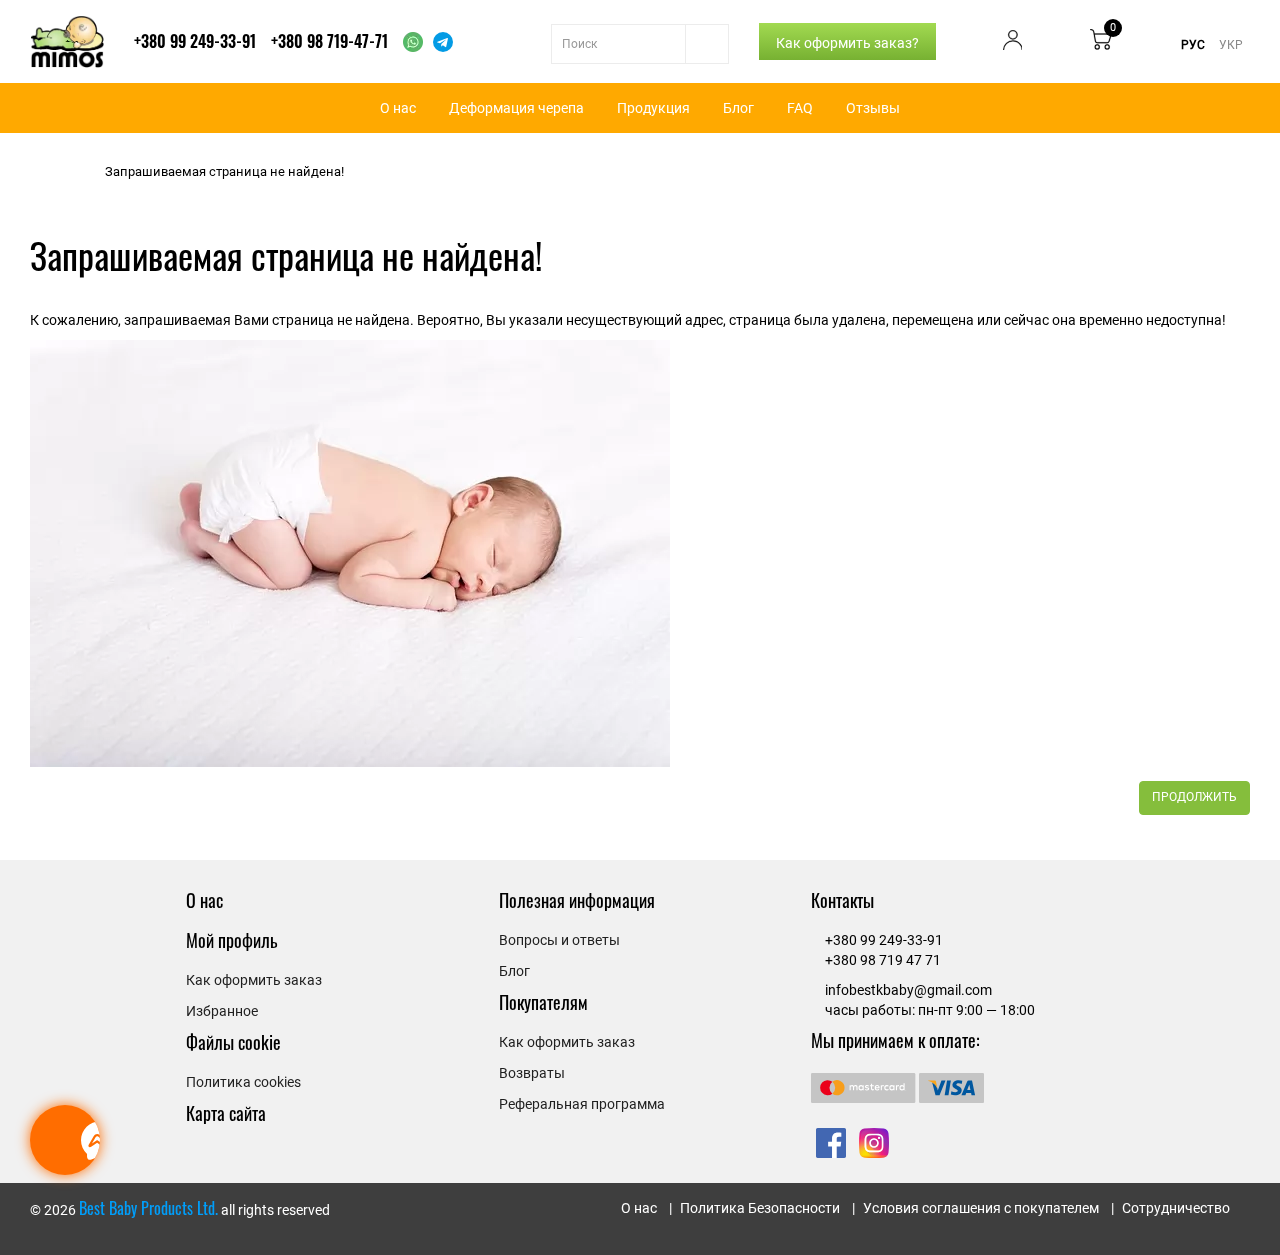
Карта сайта (226, 1113)
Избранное (222, 1011)
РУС (1193, 45)
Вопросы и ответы (559, 940)
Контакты (842, 900)
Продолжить (1194, 797)
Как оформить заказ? (847, 43)
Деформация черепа (516, 108)
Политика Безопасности (760, 1208)
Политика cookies (243, 1082)
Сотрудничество (1176, 1208)
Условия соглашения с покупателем (981, 1208)
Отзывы (873, 108)
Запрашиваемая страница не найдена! (224, 171)
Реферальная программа (582, 1104)
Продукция (653, 108)
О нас (398, 108)
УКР (1231, 45)
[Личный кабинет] (1013, 45)
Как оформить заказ (254, 980)
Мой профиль (231, 940)
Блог (738, 108)
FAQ (800, 108)
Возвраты (532, 1073)
